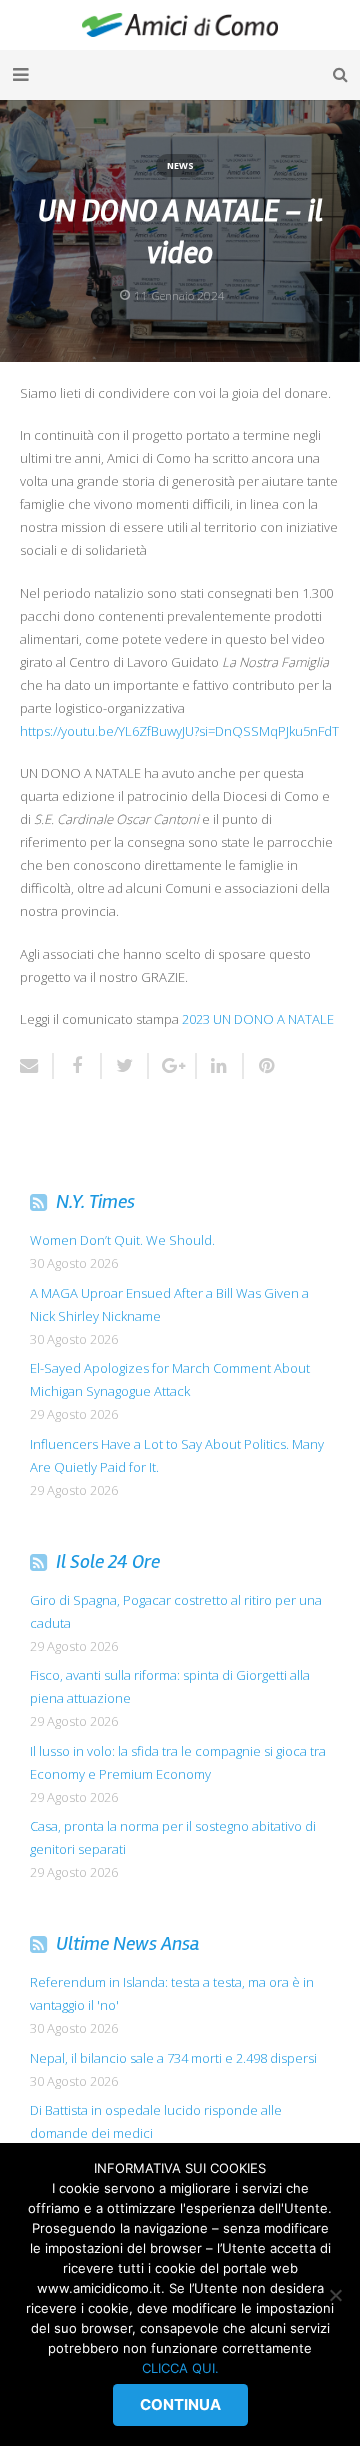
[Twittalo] (126, 1066)
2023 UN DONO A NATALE (258, 1019)
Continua (180, 2404)
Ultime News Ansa (128, 1943)
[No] (335, 2295)
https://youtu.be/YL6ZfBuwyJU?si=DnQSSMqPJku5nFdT (179, 731)
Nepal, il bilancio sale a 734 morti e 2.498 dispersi (173, 2058)
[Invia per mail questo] (37, 1066)
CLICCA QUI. (180, 2368)
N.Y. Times (95, 1201)
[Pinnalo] (260, 1066)
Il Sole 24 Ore (108, 1561)
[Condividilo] (78, 1066)
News (180, 165)
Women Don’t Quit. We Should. (122, 1240)
